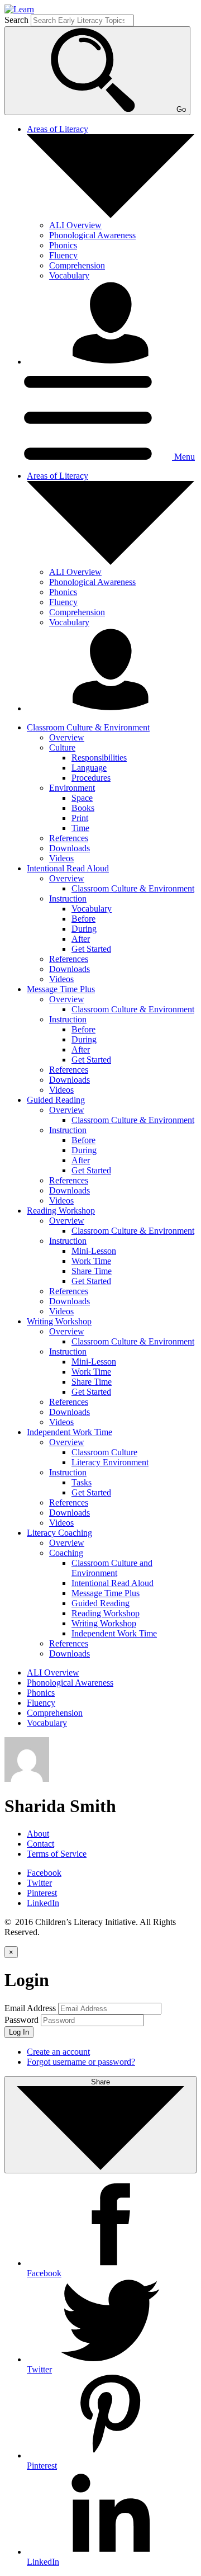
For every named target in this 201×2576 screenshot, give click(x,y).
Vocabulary (69, 275)
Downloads (70, 848)
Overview (67, 737)
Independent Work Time (114, 1633)
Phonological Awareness (92, 235)
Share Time (92, 1271)
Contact (40, 1844)
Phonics (63, 245)
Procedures (91, 778)
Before (83, 919)
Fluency (63, 255)
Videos (61, 858)
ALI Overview (75, 225)
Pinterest (42, 1893)
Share (100, 2082)
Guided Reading (100, 1603)
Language (89, 768)
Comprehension (77, 265)
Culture (62, 747)
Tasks (82, 1482)
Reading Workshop (106, 1613)
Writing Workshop (104, 1623)
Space (82, 798)
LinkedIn (43, 1903)
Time (80, 828)
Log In (19, 2032)
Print (80, 818)
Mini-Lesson (94, 1251)
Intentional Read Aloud (113, 1583)
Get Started (91, 949)
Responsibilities (99, 758)
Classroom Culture (104, 1452)
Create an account (58, 2052)
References (69, 838)
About (38, 1834)
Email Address (30, 2008)
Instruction (68, 898)
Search (16, 20)
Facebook (44, 1873)
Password (21, 2020)
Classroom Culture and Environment (112, 1568)
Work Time (91, 1261)
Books (83, 808)
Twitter (39, 1883)
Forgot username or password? (81, 2062)
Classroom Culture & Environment (133, 888)
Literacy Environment (110, 1462)
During (84, 929)
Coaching (66, 1553)
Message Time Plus (106, 1593)
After (81, 939)
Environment (72, 788)
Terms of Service (57, 1854)
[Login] (111, 362)
